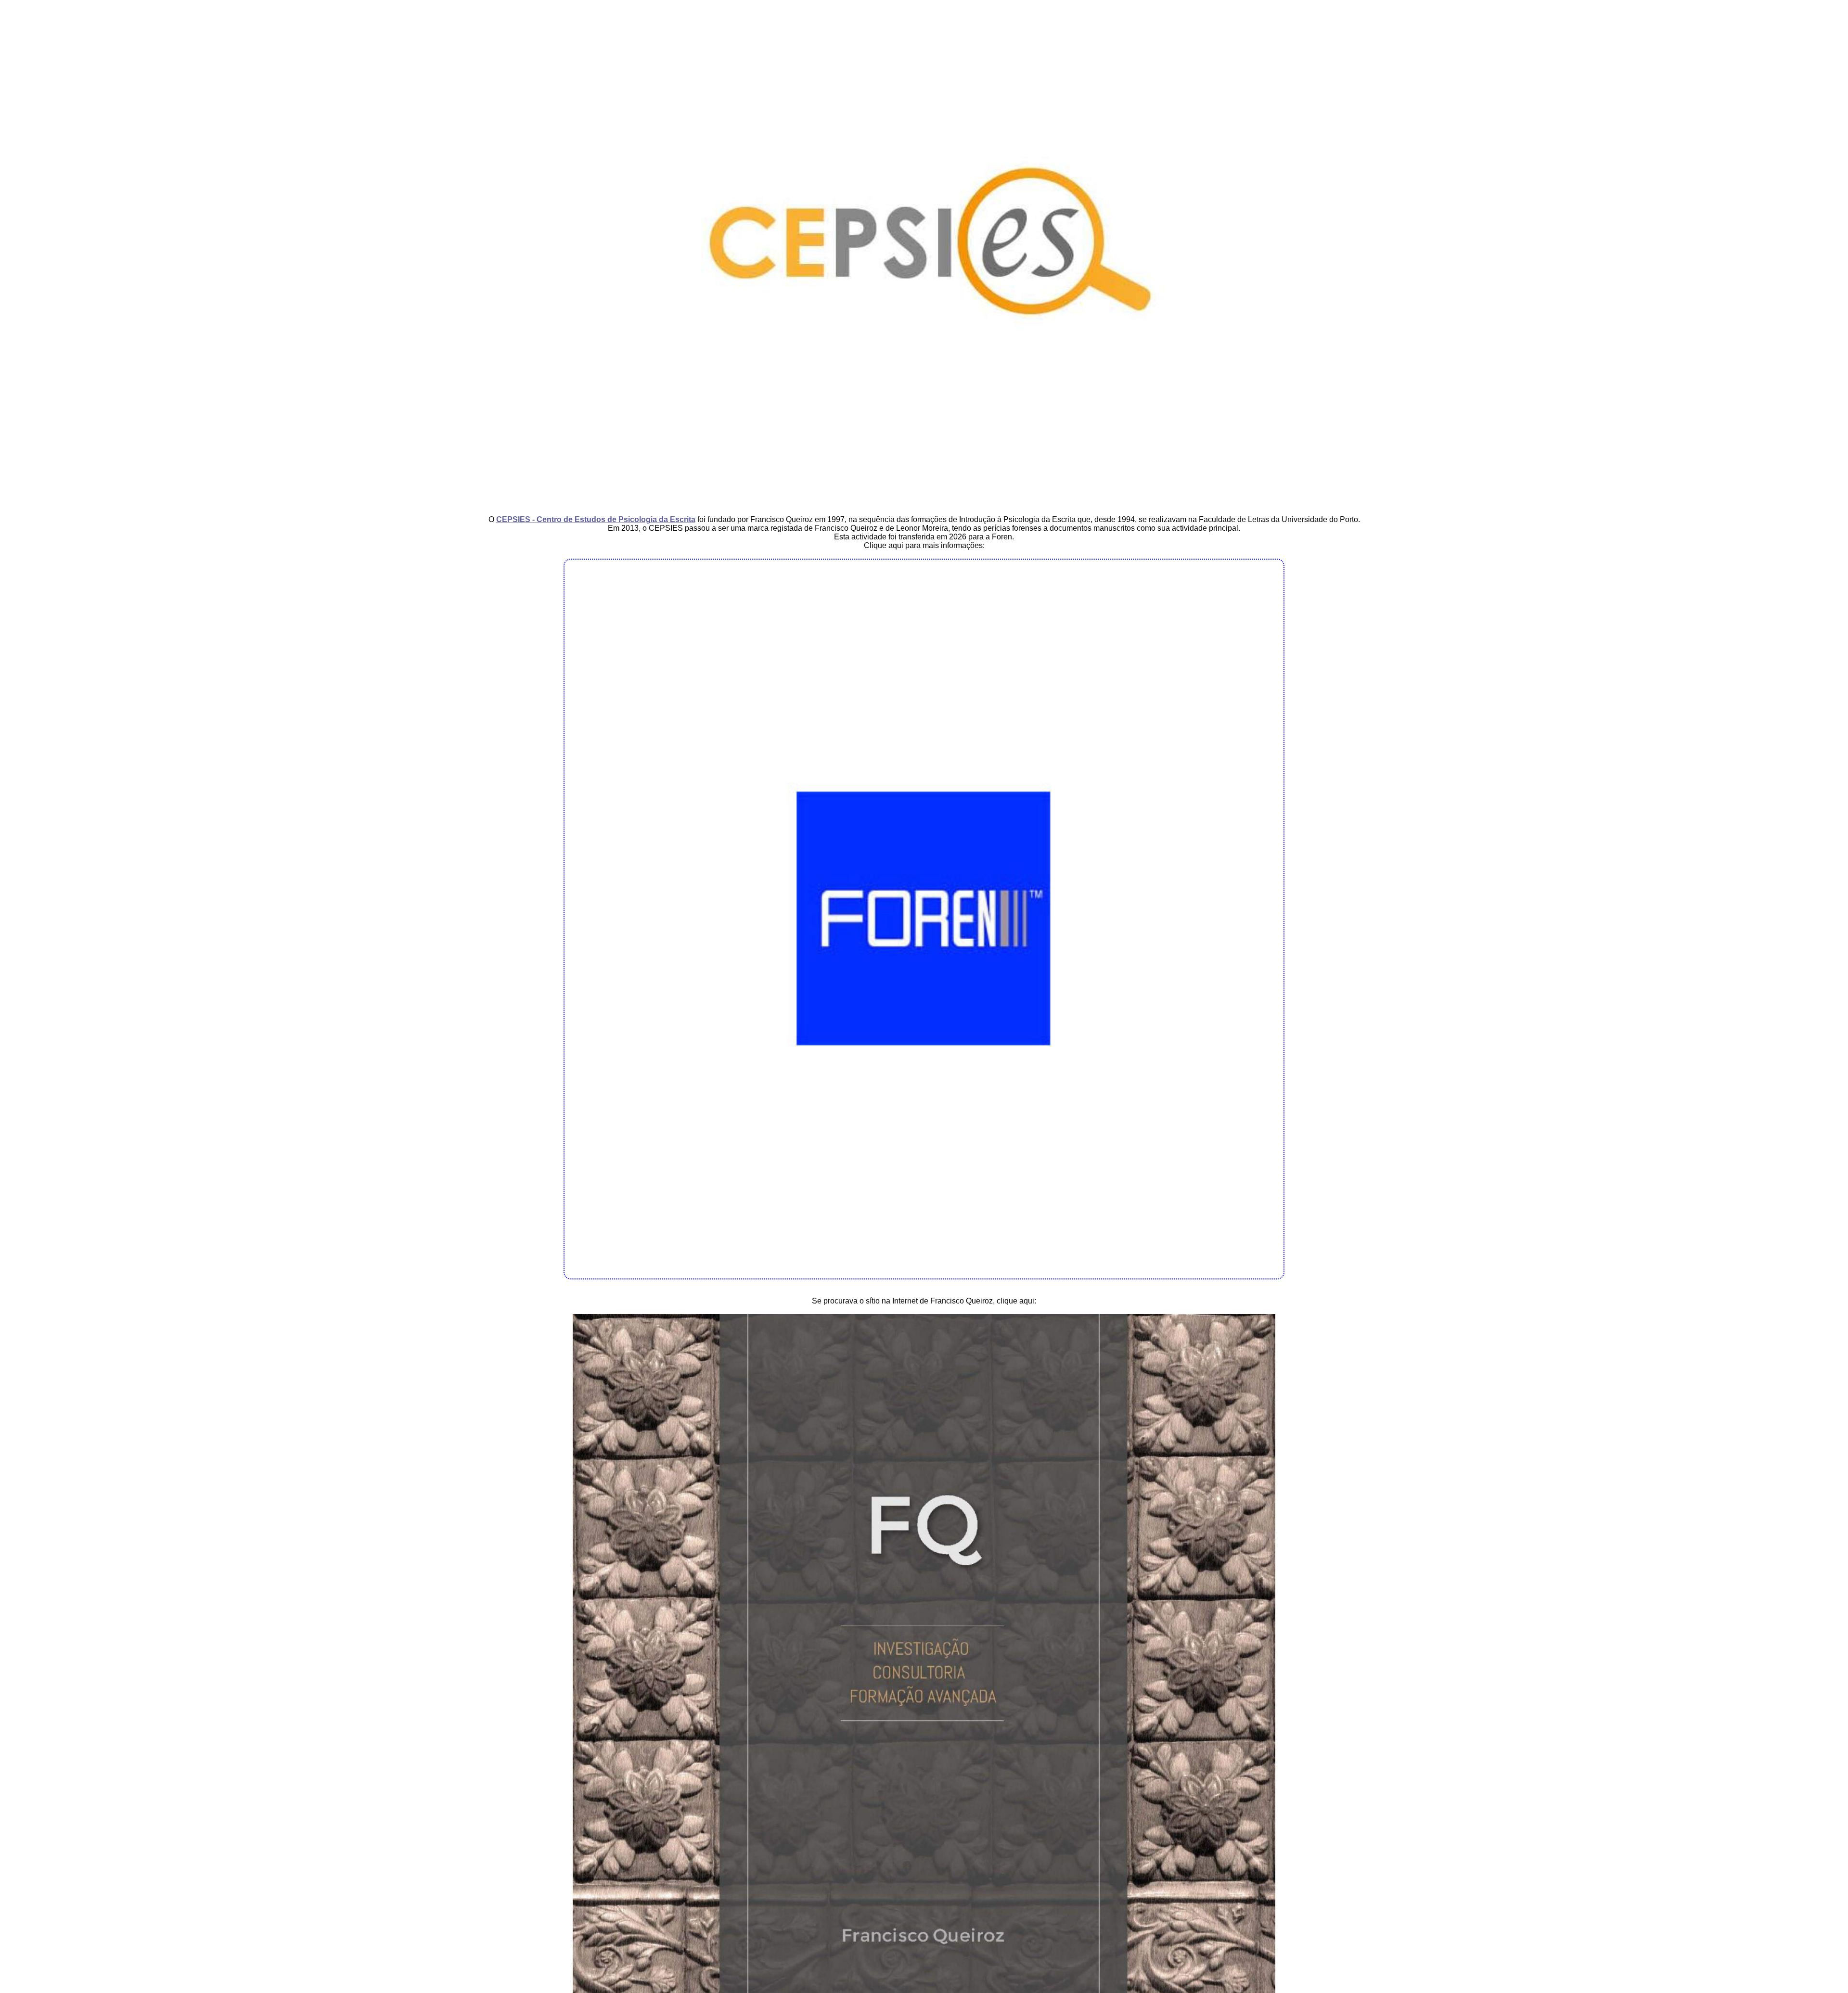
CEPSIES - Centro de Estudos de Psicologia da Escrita (596, 519)
